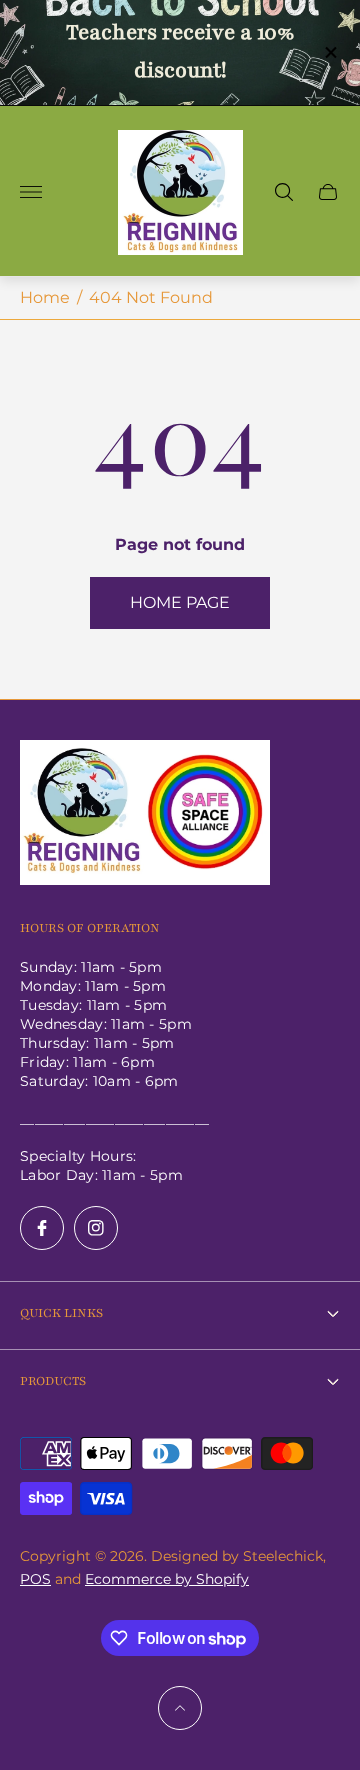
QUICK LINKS (61, 1313)
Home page (180, 602)
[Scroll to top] (180, 1708)
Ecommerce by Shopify (167, 1579)
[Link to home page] (145, 815)
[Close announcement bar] (329, 52)
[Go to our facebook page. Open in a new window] (42, 1228)
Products (53, 1381)
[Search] (284, 192)
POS (35, 1579)
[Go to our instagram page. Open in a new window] (96, 1228)
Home (45, 297)
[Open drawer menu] (31, 192)
